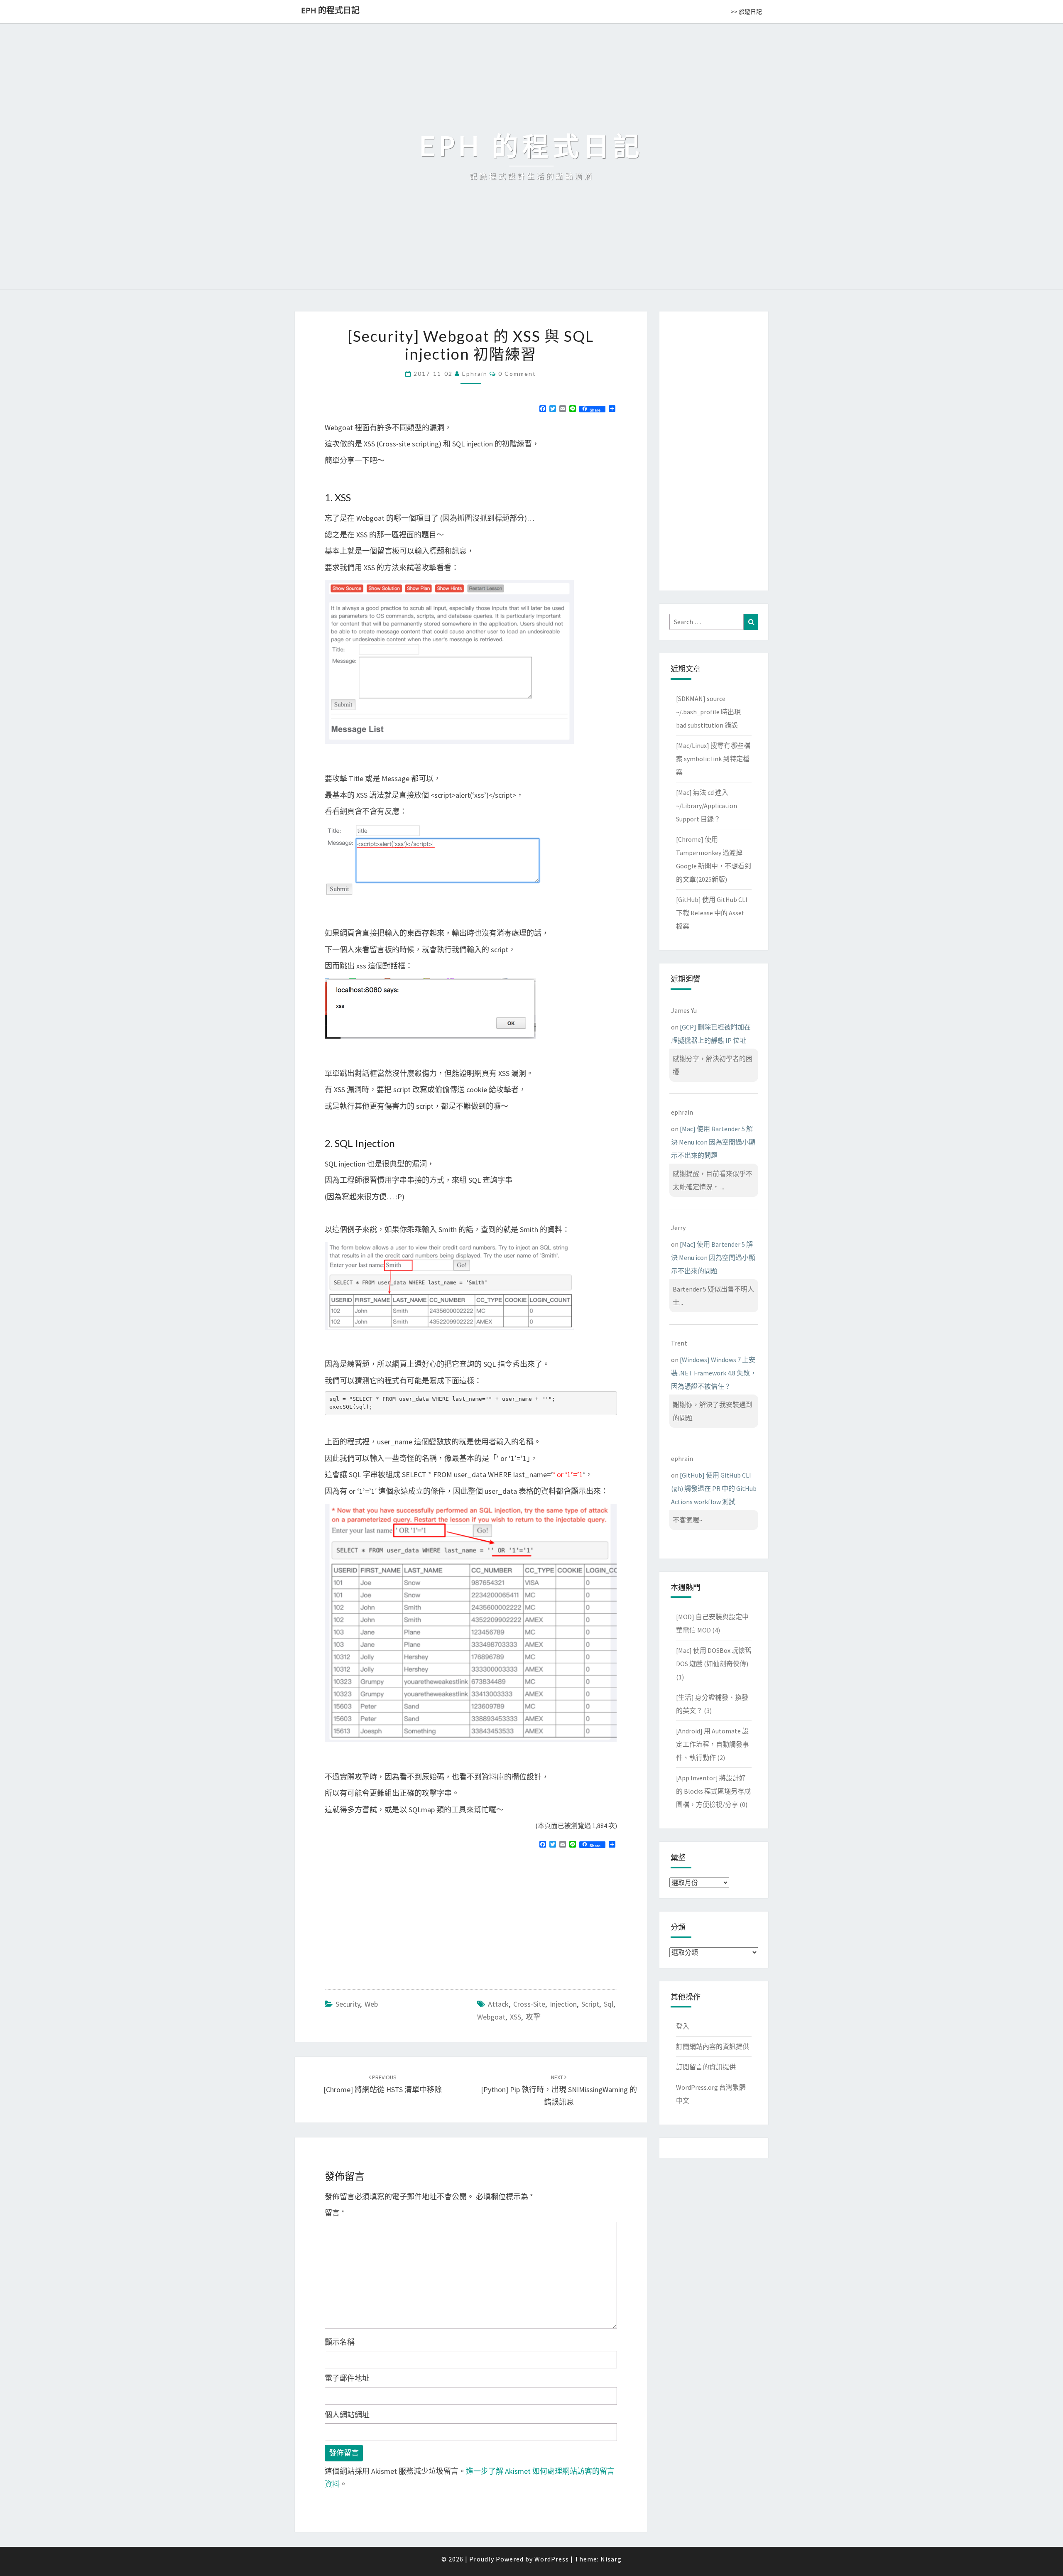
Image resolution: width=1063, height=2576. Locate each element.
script (590, 2004)
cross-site (529, 2004)
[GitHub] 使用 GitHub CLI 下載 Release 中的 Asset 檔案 (712, 913)
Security (348, 2004)
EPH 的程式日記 (330, 10)
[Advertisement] (394, 1915)
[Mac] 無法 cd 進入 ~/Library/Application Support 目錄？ (707, 806)
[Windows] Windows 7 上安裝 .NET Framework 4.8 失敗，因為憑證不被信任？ (714, 1373)
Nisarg (611, 2559)
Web (371, 2004)
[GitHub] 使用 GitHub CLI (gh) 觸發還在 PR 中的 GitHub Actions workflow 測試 (714, 1488)
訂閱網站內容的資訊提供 (713, 2047)
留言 (335, 2213)
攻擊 (533, 2017)
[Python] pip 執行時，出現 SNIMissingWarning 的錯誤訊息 (559, 2090)
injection (563, 2004)
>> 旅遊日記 (746, 12)
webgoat (491, 2017)
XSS (516, 2017)
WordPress (552, 2559)
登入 (683, 2026)
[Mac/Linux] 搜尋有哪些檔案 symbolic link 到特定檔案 (713, 759)
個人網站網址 (347, 2415)
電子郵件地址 (347, 2378)
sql (609, 2004)
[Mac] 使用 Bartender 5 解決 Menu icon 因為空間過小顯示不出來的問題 (713, 1142)
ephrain (475, 374)
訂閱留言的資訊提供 (706, 2067)
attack (498, 2004)
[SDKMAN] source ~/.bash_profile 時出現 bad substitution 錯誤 (708, 712)
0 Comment (517, 374)
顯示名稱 (340, 2342)
